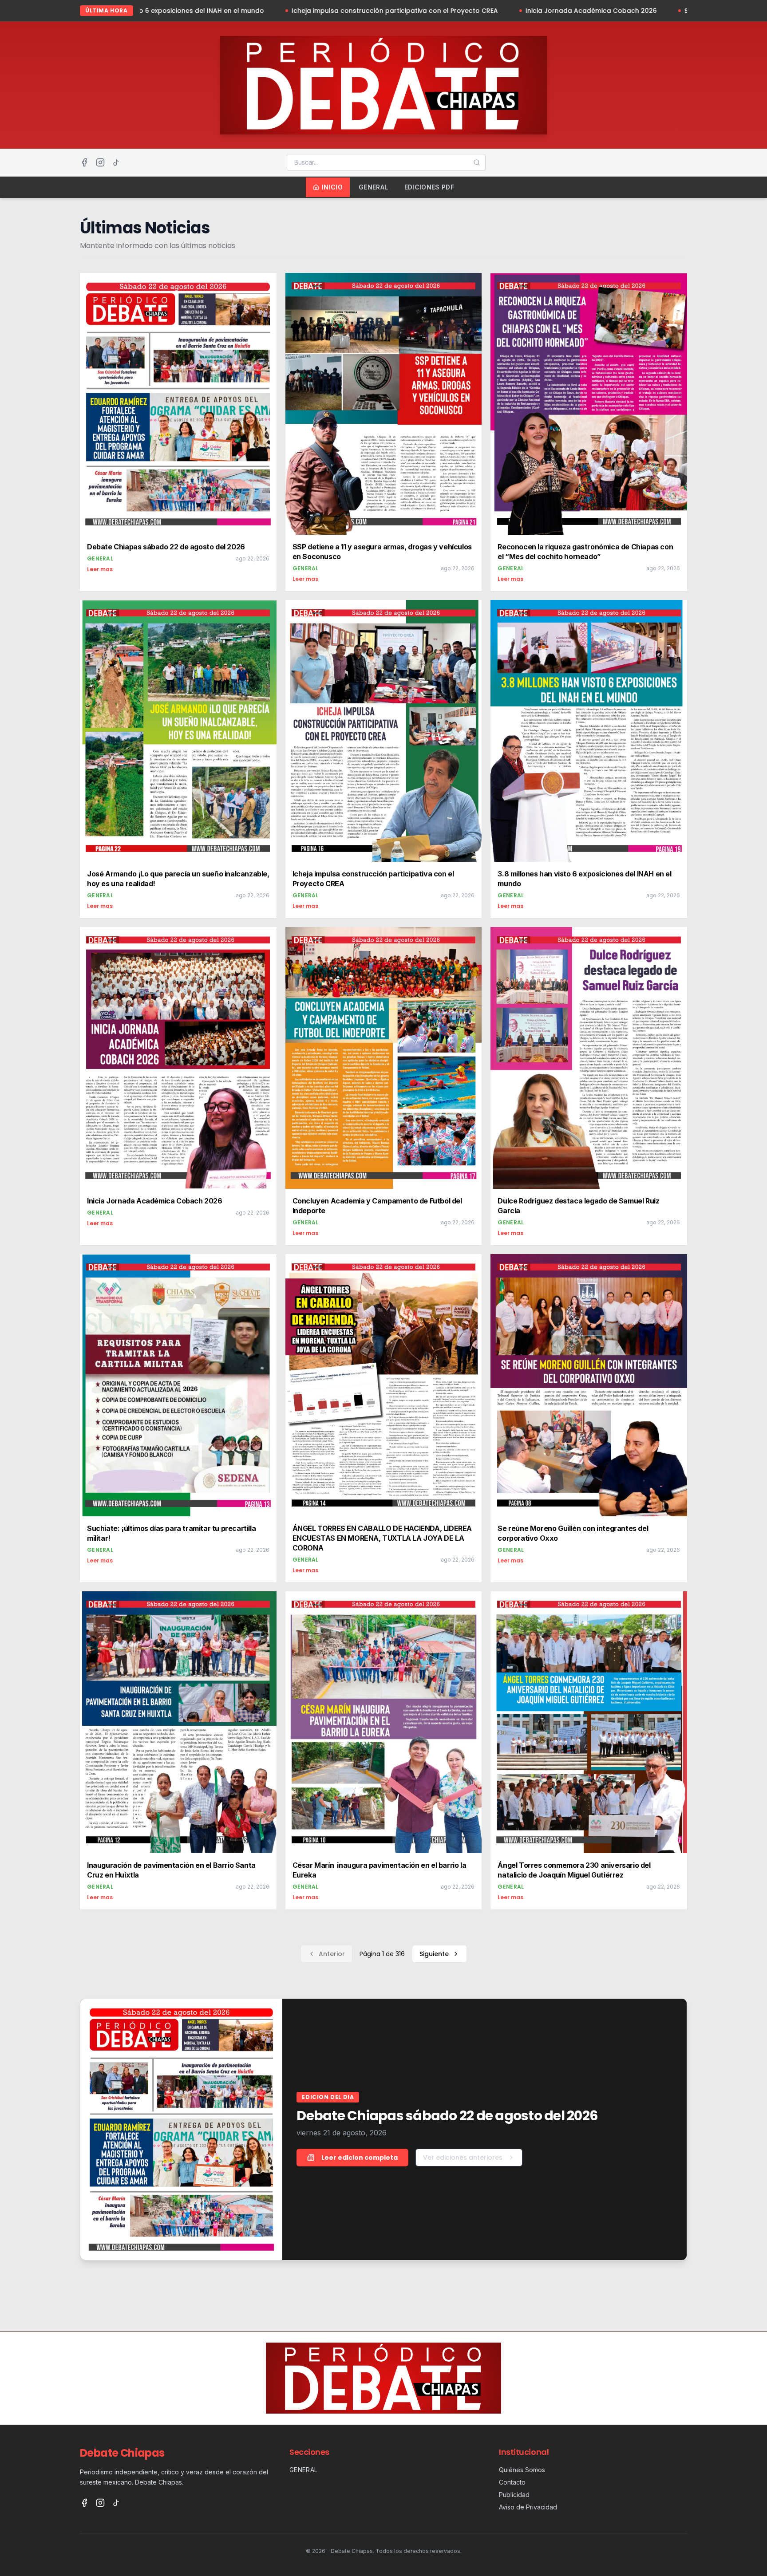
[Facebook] (84, 162)
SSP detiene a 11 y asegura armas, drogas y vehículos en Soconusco (649, 11)
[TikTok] (116, 162)
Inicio (332, 187)
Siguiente (434, 1954)
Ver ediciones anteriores (463, 2158)
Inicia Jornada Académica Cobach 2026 (446, 11)
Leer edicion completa (360, 2158)
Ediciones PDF (429, 187)
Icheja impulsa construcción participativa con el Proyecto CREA (249, 11)
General (373, 187)
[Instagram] (100, 162)
